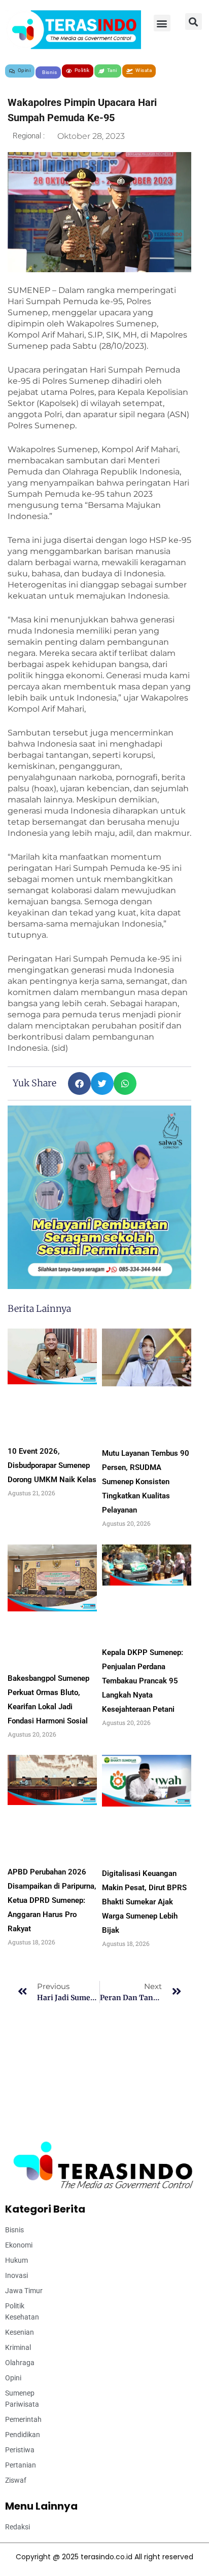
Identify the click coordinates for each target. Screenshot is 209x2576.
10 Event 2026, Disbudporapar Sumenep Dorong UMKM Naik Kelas (52, 1465)
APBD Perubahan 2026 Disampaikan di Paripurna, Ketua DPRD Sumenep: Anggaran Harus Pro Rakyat (52, 1900)
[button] (162, 23)
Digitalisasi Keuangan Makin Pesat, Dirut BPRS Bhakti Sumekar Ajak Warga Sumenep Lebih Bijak (144, 1902)
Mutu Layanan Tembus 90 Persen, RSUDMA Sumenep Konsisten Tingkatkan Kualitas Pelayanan (146, 1482)
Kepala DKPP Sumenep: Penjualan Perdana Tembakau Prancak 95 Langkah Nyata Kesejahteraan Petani (143, 1681)
